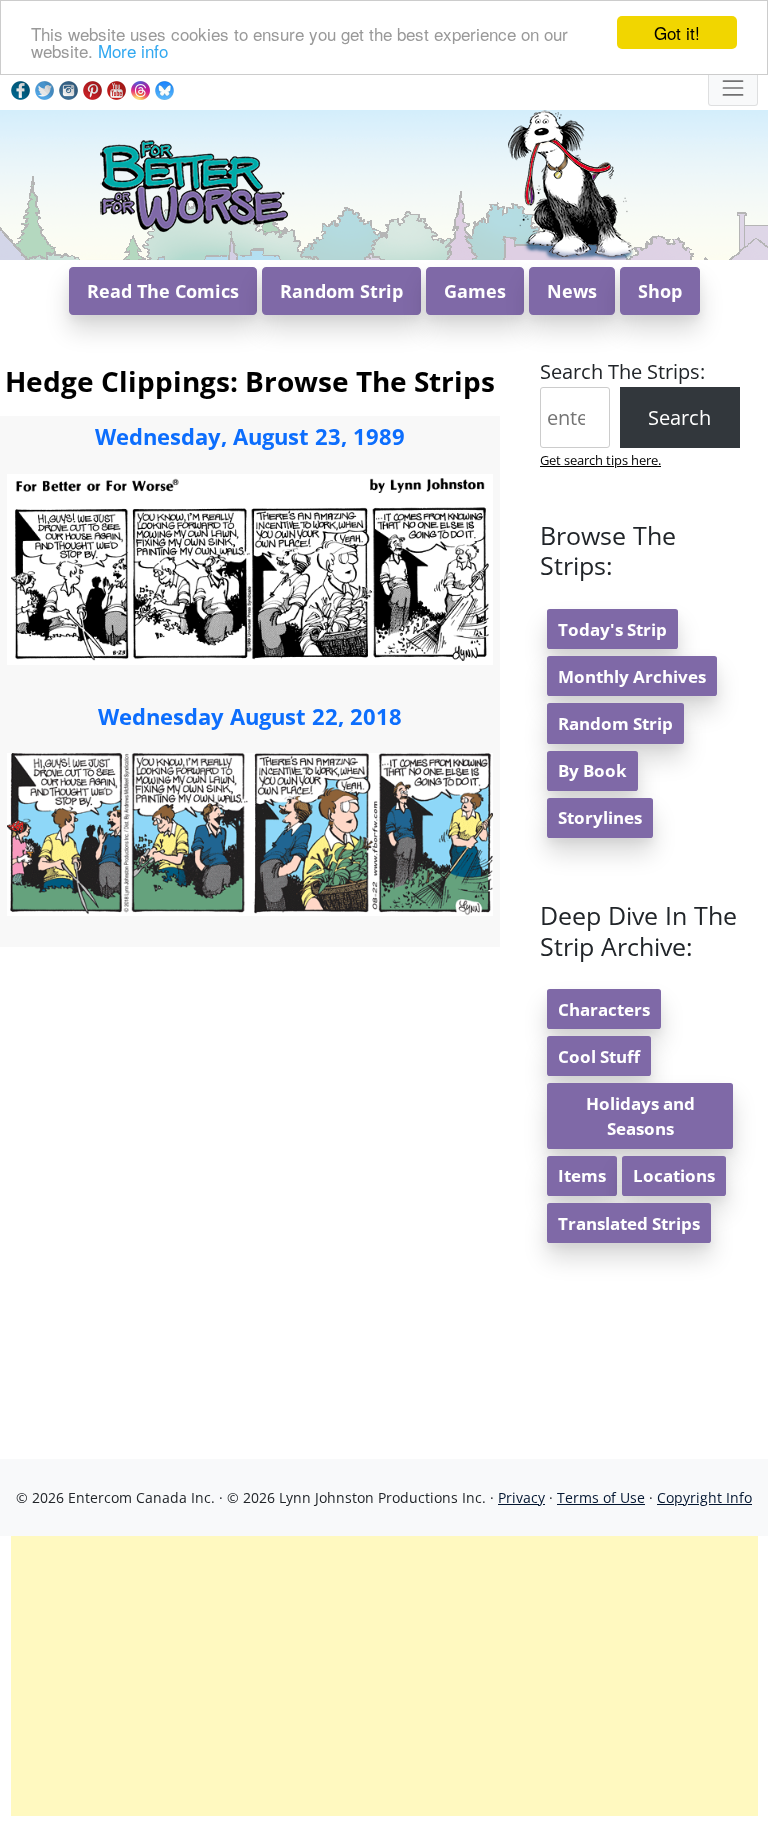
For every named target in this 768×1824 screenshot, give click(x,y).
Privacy (521, 1497)
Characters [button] (604, 1009)
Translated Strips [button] (629, 1223)
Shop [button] (660, 291)
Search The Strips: (622, 371)
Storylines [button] (600, 817)
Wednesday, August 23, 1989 (250, 436)
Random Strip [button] (341, 291)
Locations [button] (674, 1175)
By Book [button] (592, 770)
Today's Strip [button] (612, 629)
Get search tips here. (600, 460)
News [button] (572, 291)
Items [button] (582, 1175)
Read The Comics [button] (163, 291)
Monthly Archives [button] (632, 676)
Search (679, 417)
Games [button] (475, 291)
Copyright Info (704, 1497)
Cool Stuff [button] (599, 1056)
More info (133, 50)
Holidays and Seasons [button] (640, 1116)
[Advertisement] (384, 1676)
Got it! (677, 32)
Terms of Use (601, 1497)
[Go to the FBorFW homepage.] (192, 182)
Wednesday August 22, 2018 (250, 716)
